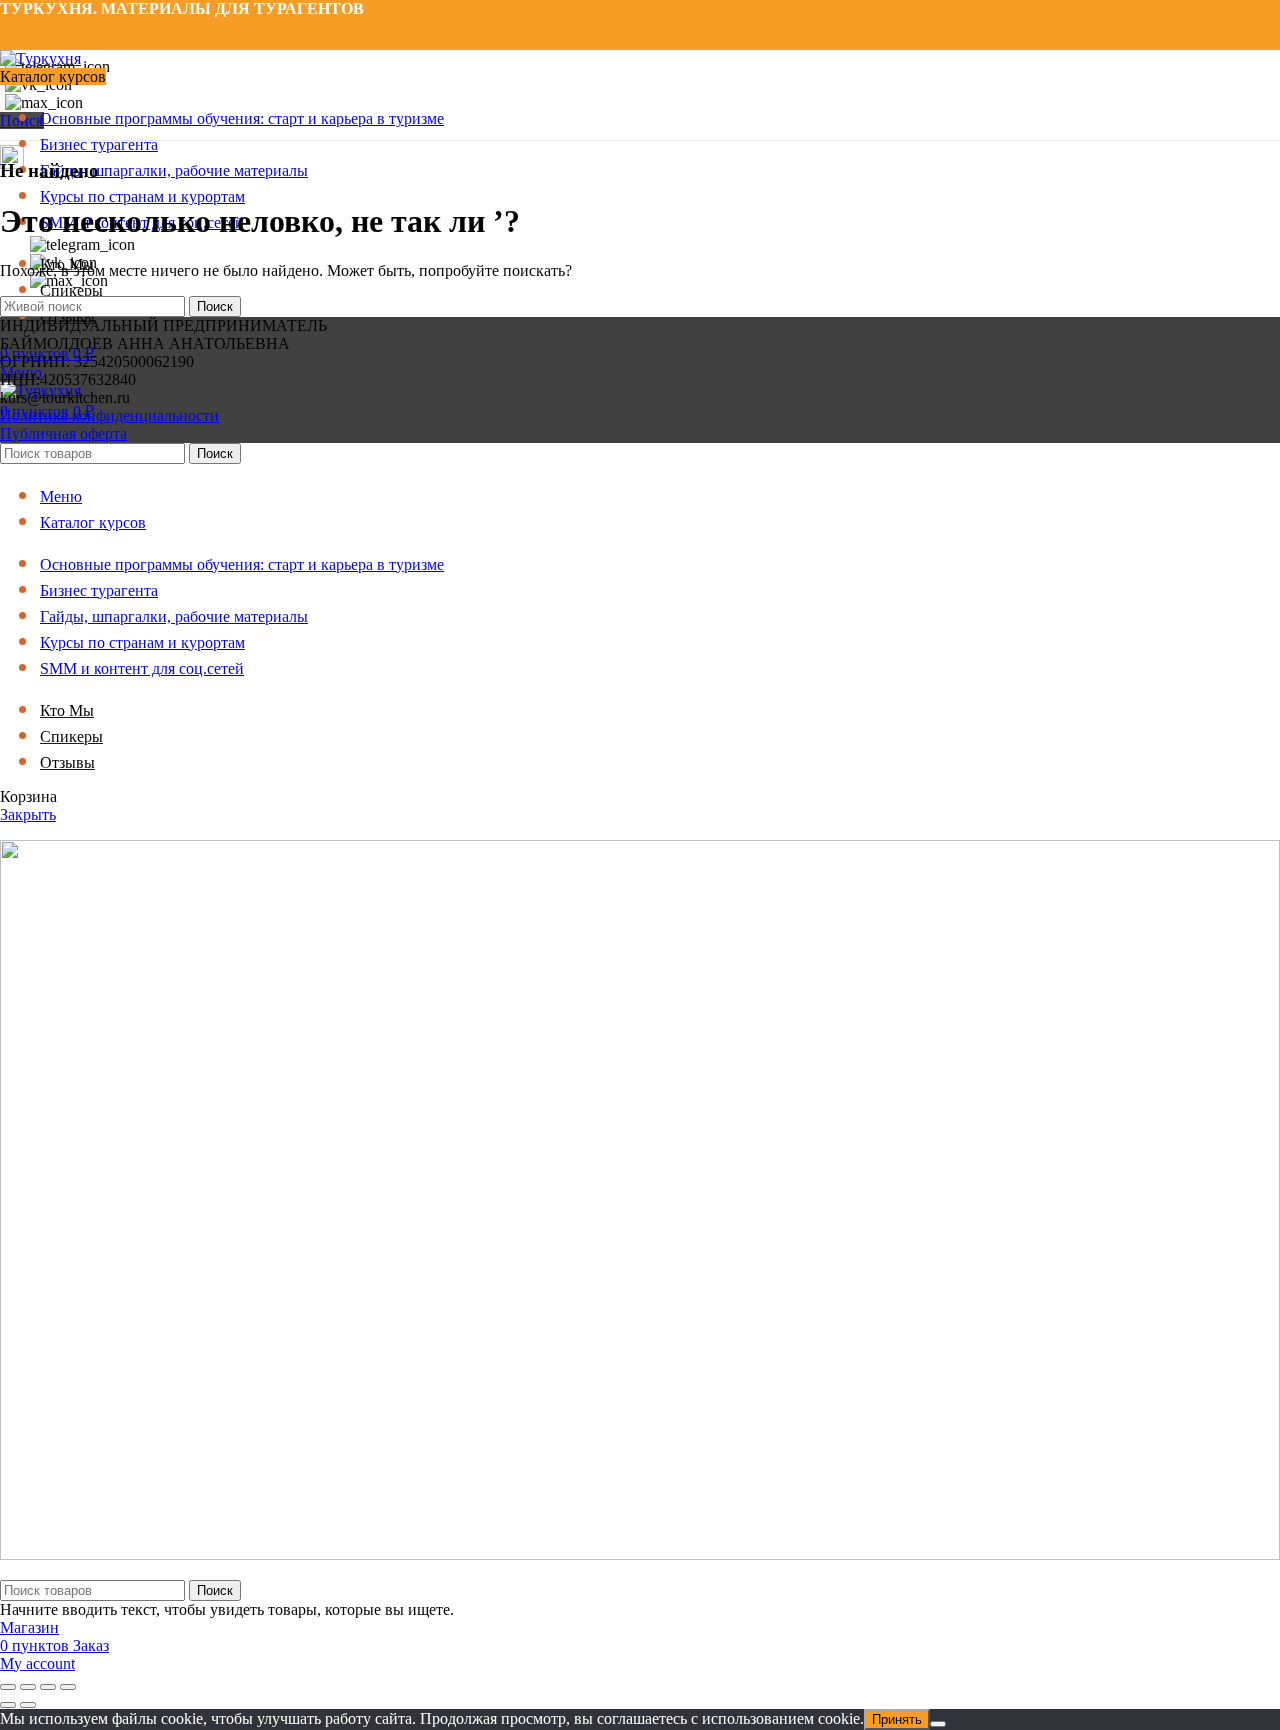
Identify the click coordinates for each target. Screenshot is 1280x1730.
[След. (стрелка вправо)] (28, 1705)
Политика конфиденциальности (109, 415)
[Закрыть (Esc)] (68, 1687)
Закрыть (28, 814)
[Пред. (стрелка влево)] (8, 1705)
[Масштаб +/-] (8, 1687)
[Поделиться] (48, 1687)
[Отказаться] (938, 1724)
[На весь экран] (28, 1687)
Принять (897, 1719)
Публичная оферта (63, 433)
